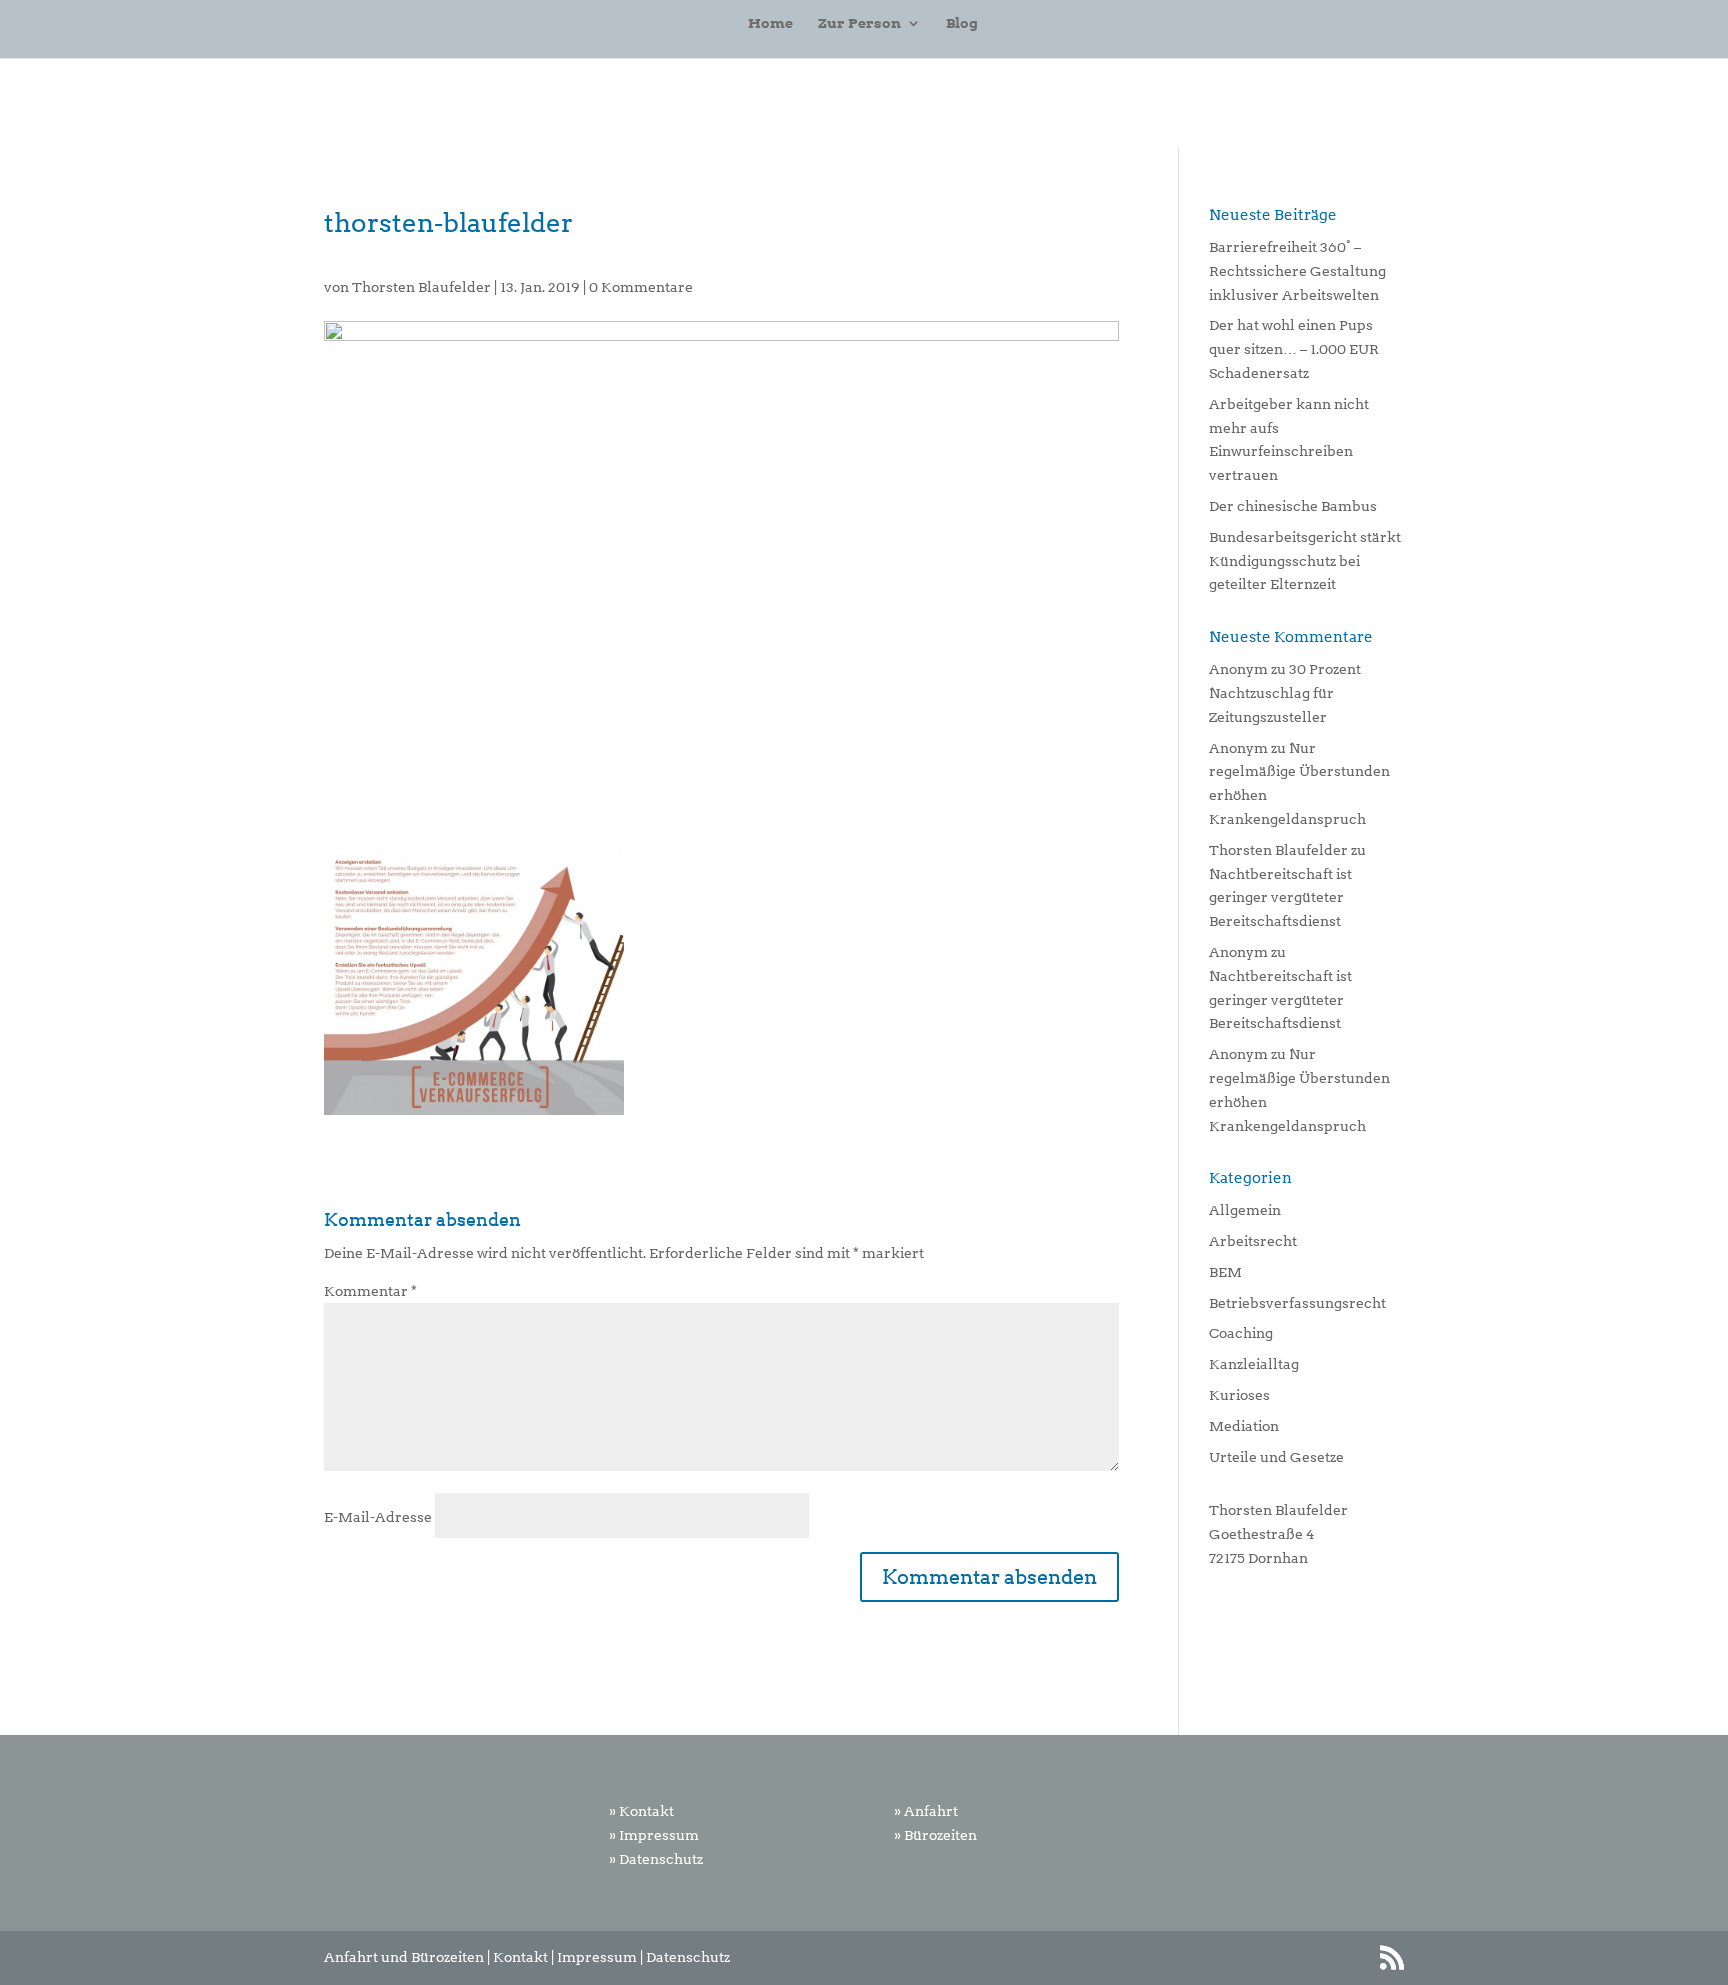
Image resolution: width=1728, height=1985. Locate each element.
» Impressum (654, 1835)
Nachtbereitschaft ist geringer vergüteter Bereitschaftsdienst (1280, 898)
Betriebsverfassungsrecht (1297, 1303)
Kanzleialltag (1254, 1364)
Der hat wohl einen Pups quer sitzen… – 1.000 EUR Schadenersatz (1294, 349)
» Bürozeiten (935, 1835)
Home (770, 23)
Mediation (1244, 1426)
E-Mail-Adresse (378, 1517)
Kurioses (1239, 1395)
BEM (1225, 1272)
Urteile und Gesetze (1276, 1457)
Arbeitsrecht (1253, 1241)
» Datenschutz (656, 1859)
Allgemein (1245, 1210)
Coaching (1241, 1333)
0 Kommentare (641, 287)
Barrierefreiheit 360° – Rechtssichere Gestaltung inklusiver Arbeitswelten (1297, 271)
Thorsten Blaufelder (421, 287)
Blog (962, 23)
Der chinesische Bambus (1293, 506)
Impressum (597, 1957)
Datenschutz (688, 1957)
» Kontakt (641, 1811)
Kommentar (370, 1291)
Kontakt (520, 1957)
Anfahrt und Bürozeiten (404, 1957)
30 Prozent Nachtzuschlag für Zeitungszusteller (1285, 693)
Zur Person (859, 23)
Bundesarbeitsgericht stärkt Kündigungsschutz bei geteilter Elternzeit (1305, 561)
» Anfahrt (926, 1811)
